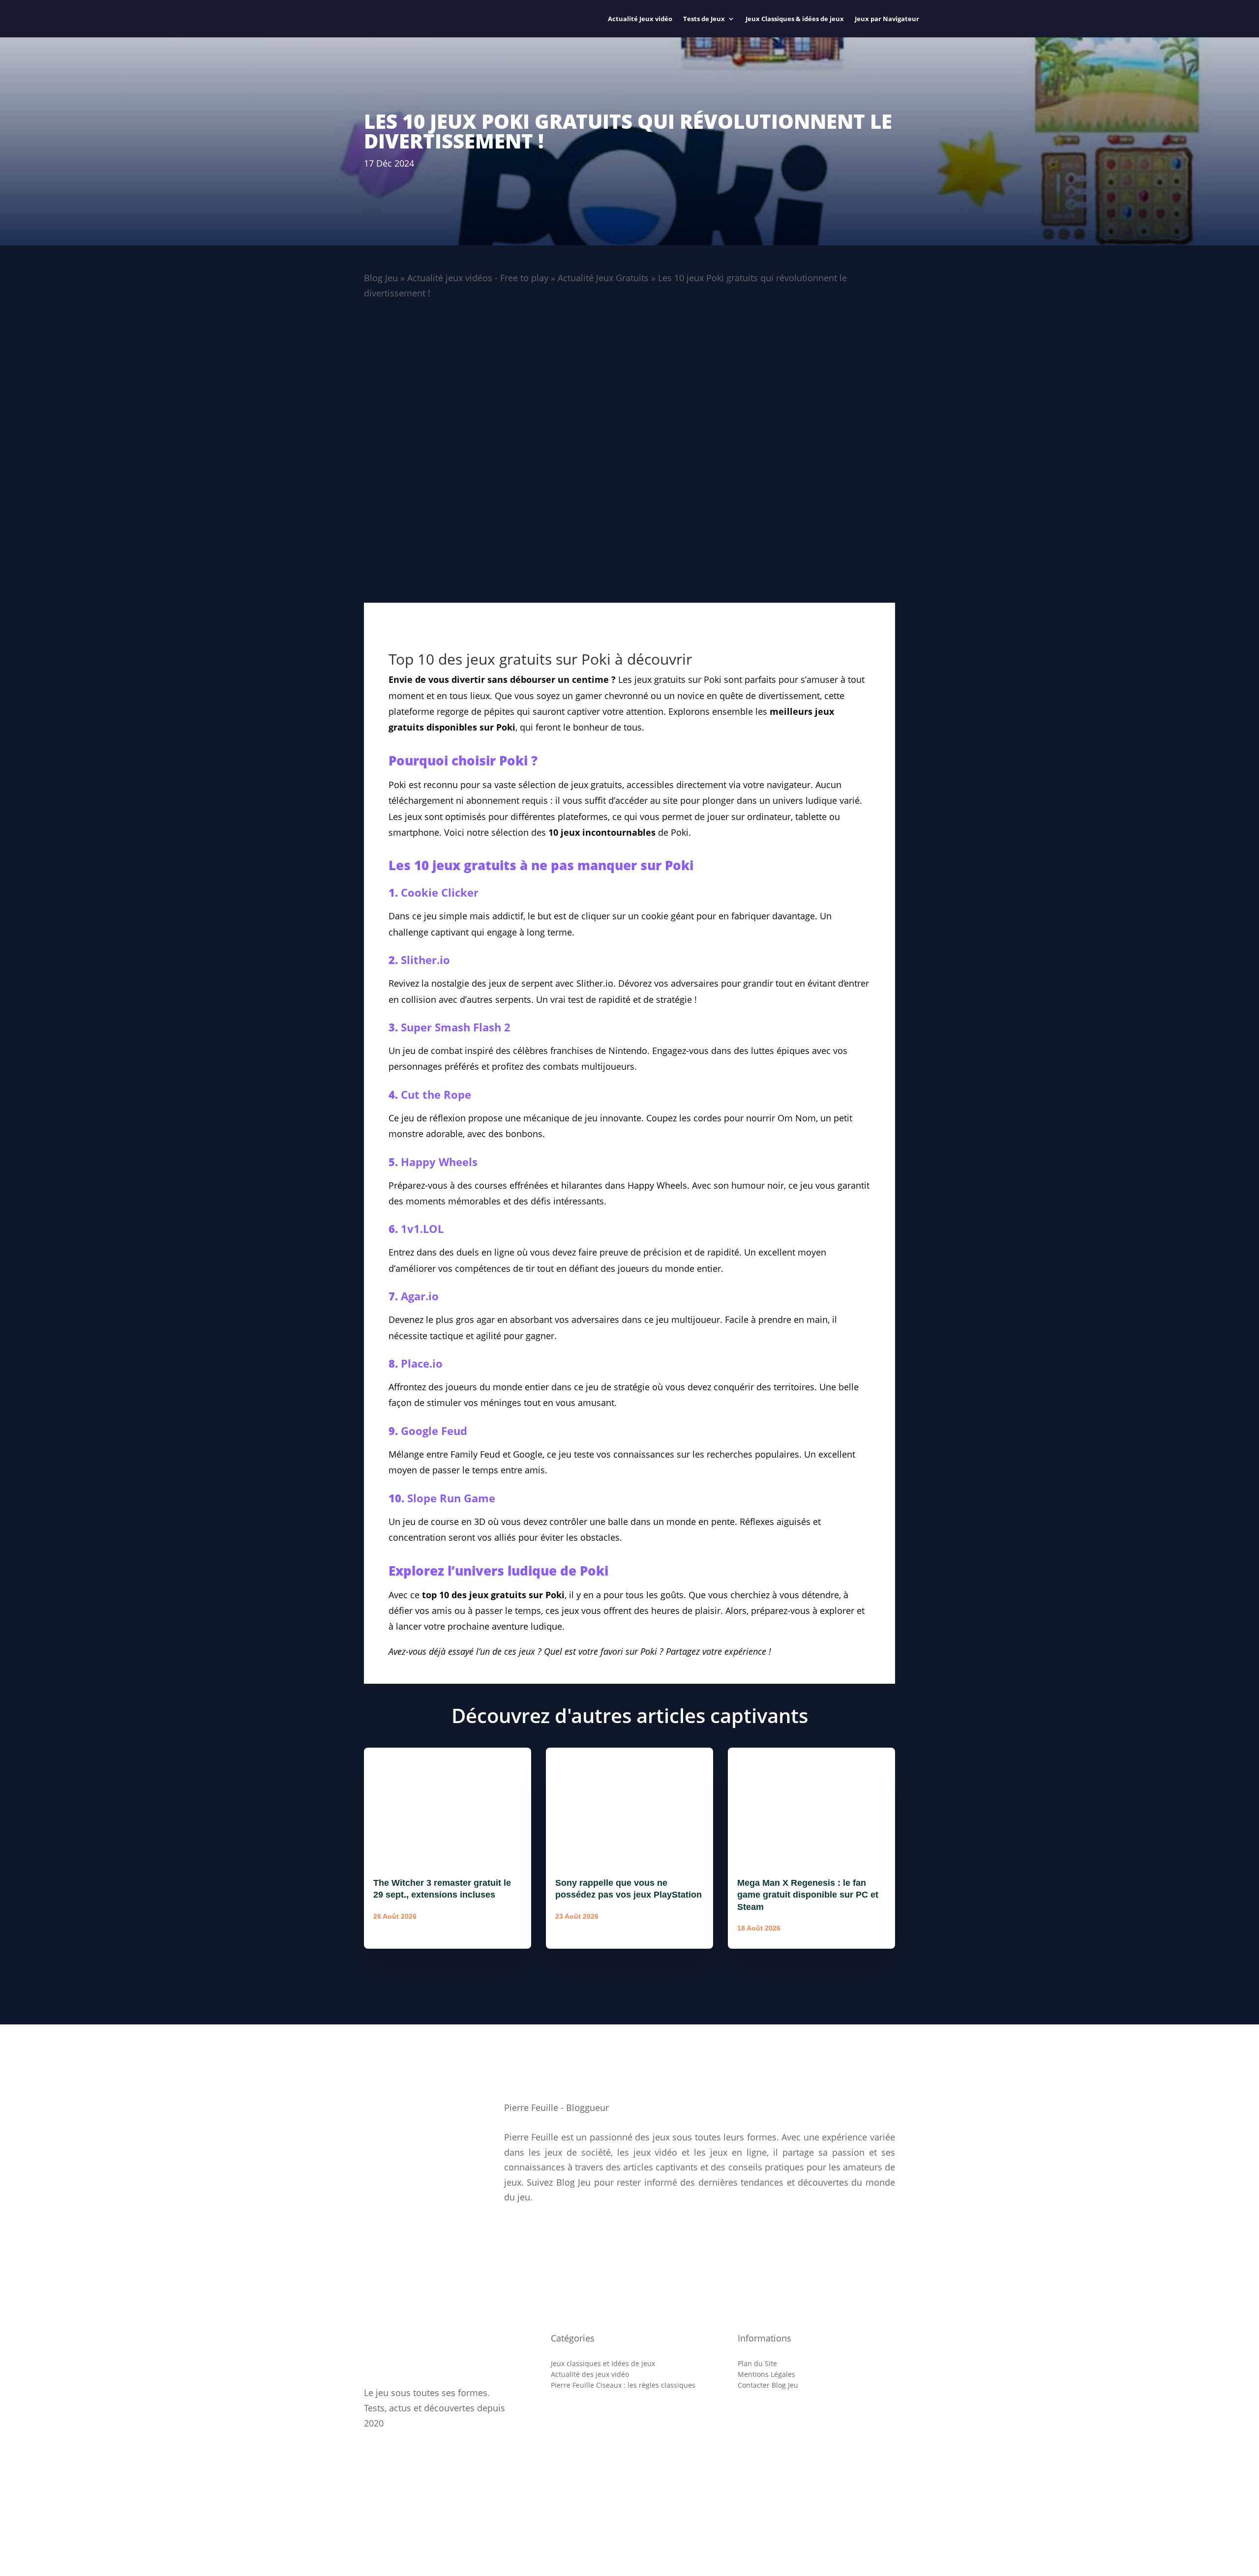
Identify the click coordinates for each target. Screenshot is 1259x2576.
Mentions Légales (766, 2374)
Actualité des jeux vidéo (590, 2374)
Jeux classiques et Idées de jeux (603, 2364)
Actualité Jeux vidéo (640, 19)
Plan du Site (757, 2364)
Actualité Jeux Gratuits (603, 278)
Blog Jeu (381, 278)
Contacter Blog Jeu (768, 2385)
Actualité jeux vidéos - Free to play (478, 278)
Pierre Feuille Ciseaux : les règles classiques (623, 2385)
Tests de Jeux (704, 19)
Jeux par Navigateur (887, 19)
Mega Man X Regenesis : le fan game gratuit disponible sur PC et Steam (808, 1895)
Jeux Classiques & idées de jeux (795, 19)
